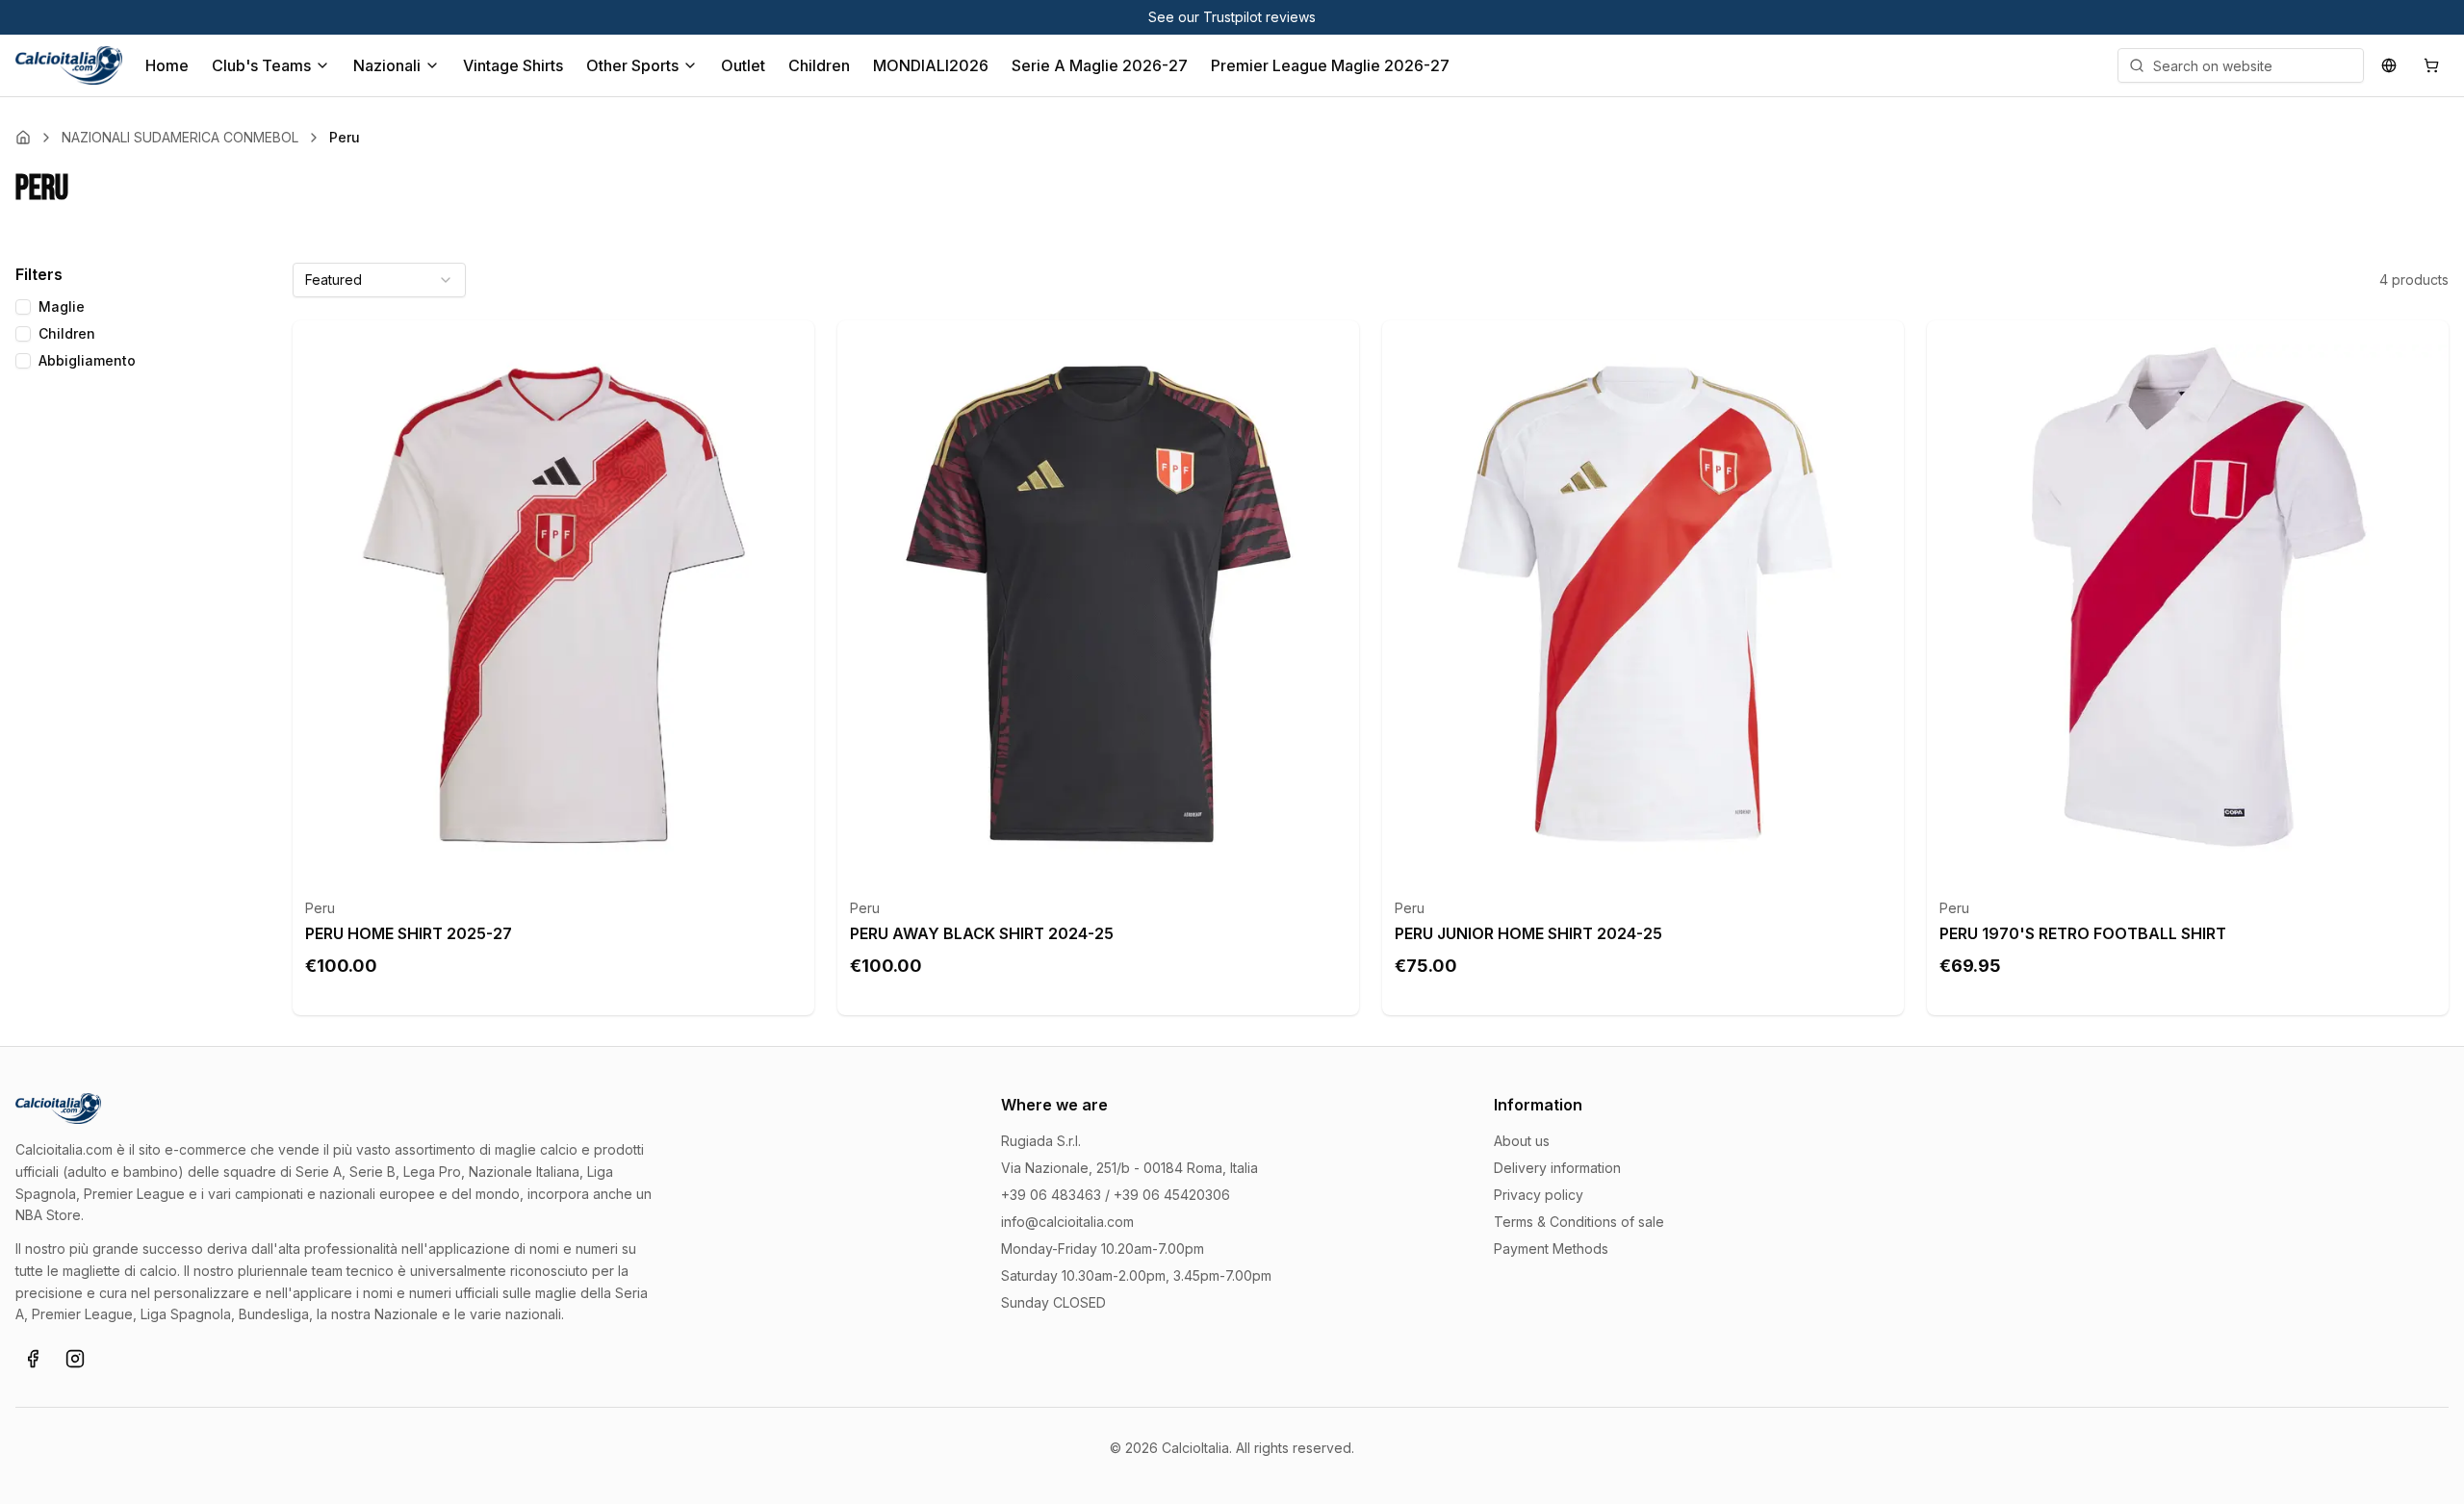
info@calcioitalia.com (1067, 1222)
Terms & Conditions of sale (1579, 1222)
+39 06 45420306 (1172, 1195)
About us (1522, 1141)
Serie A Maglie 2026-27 (1100, 65)
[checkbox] (23, 307)
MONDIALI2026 (931, 65)
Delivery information (1557, 1168)
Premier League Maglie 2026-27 (1330, 65)
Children (819, 65)
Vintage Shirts (513, 65)
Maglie (62, 306)
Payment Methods (1551, 1249)
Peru (320, 908)
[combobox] (379, 280)
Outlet (743, 65)
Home (167, 65)
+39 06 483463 (1051, 1195)
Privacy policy (1539, 1195)
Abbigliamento (87, 360)
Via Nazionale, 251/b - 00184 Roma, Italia (1129, 1168)
